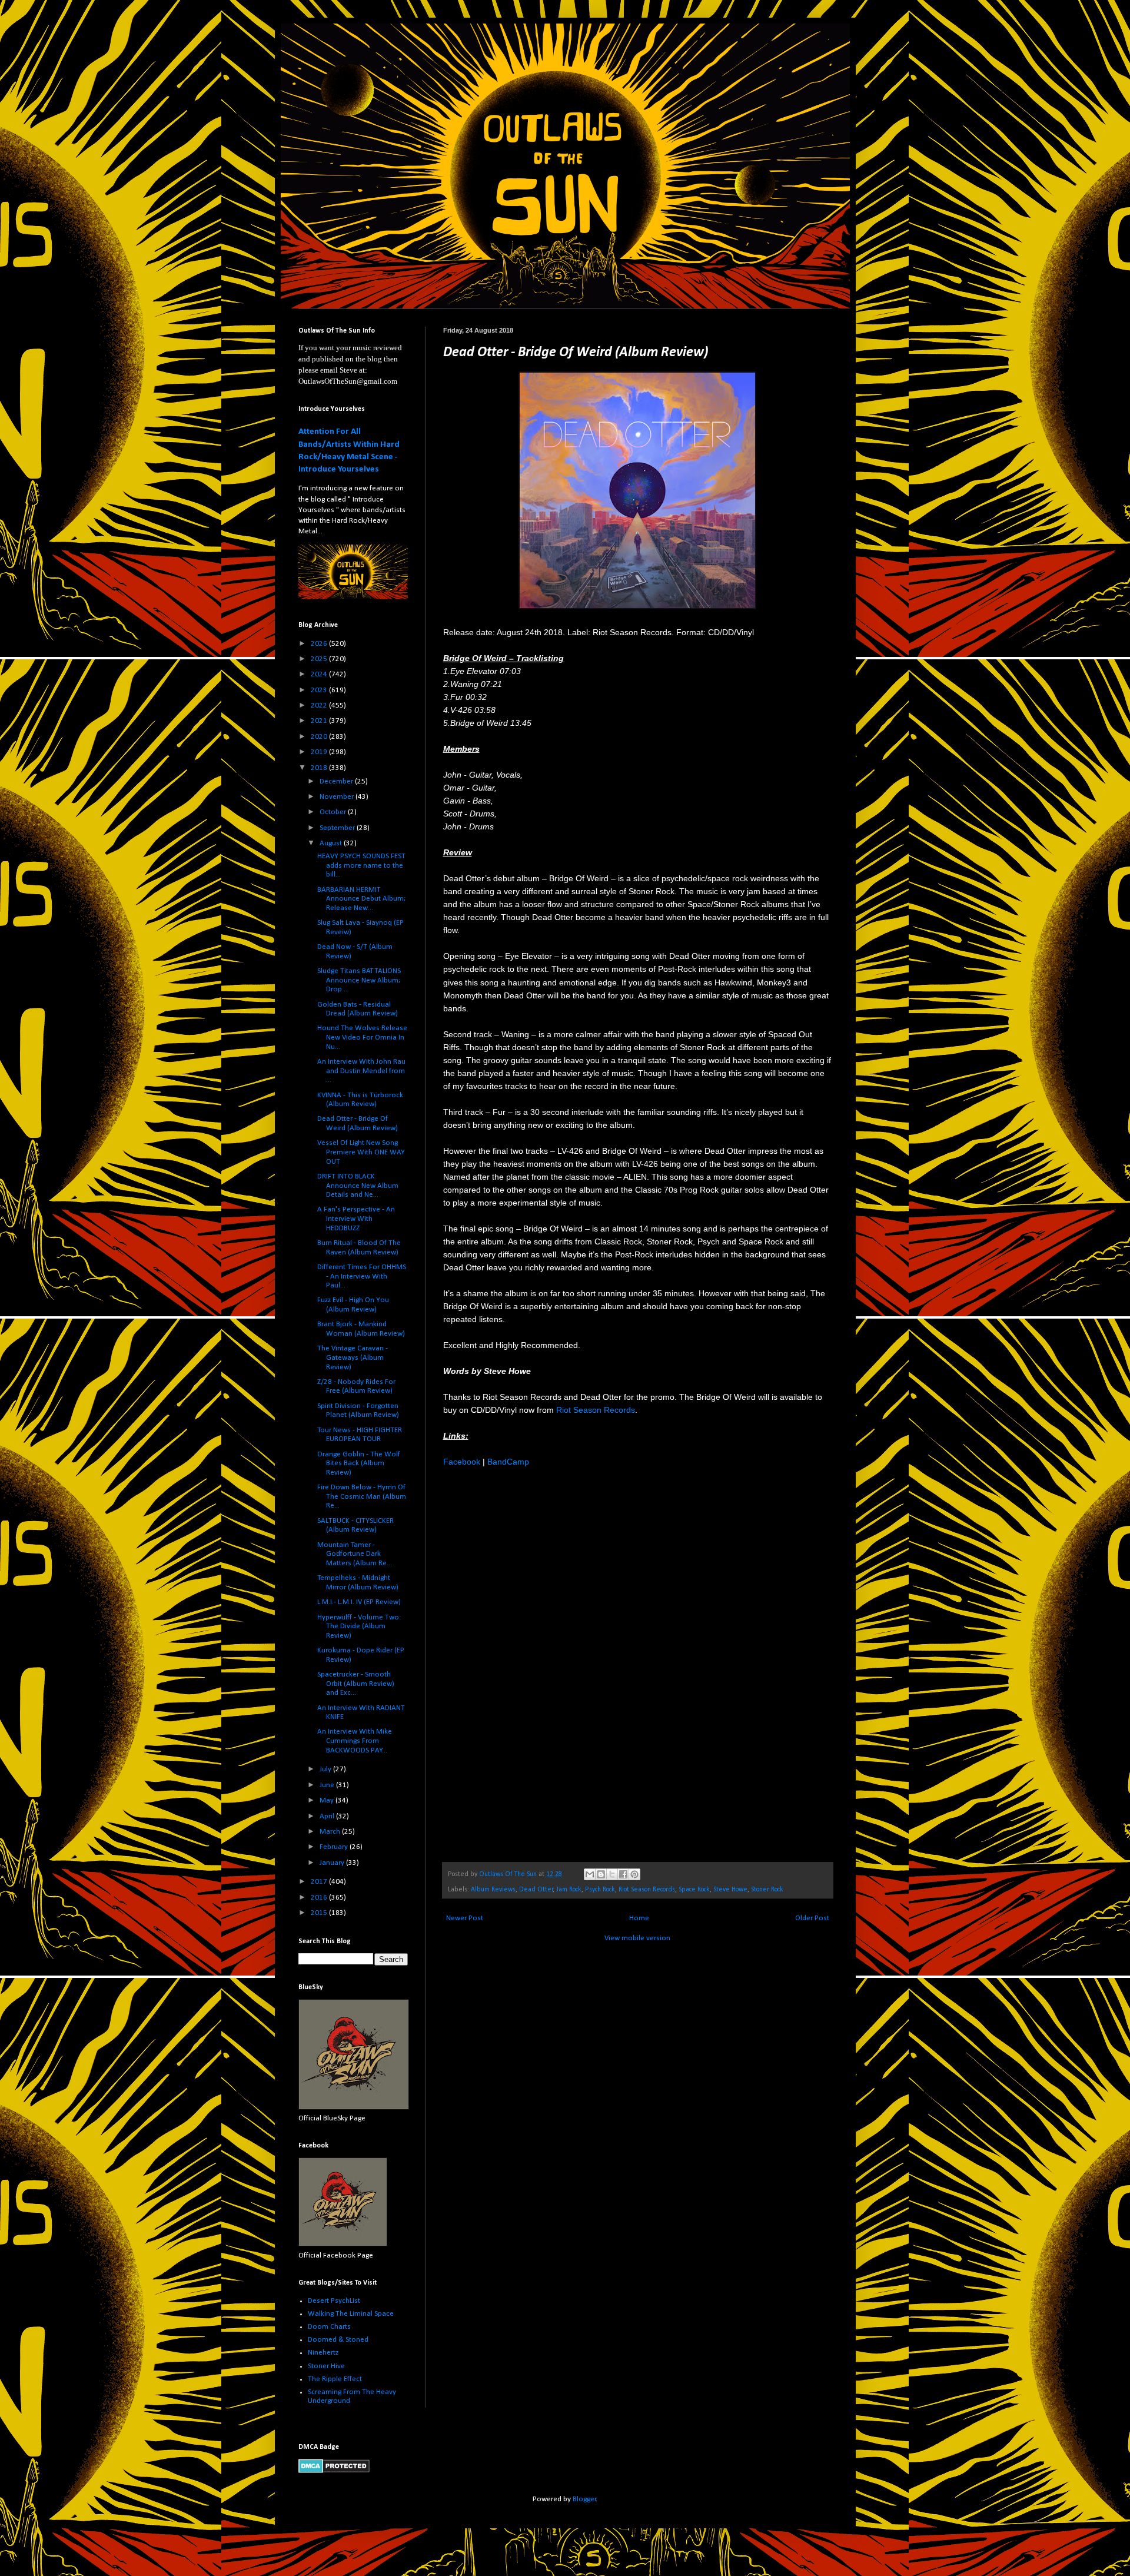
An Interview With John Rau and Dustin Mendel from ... (361, 1071)
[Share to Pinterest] (634, 1874)
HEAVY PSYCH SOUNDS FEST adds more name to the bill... (361, 865)
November (338, 797)
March (331, 1832)
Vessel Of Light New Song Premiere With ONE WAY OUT (361, 1152)
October (334, 812)
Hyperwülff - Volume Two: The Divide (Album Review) (359, 1626)
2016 (320, 1898)
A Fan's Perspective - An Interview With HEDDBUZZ (356, 1219)
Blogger (584, 2499)
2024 (320, 674)
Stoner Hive (326, 2366)
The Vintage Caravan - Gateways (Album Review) (353, 1357)
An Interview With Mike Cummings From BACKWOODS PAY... (355, 1741)
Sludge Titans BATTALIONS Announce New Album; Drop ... (359, 980)
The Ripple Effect (335, 2379)
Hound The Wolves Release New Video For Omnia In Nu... (362, 1037)
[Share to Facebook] (623, 1874)
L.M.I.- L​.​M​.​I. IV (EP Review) (359, 1602)
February (335, 1847)
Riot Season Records (596, 1410)
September (338, 828)
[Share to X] (612, 1874)
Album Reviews (493, 1890)
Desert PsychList (334, 2301)
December (337, 781)
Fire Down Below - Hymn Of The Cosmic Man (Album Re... (362, 1496)
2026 (320, 644)
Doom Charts (329, 2327)
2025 (320, 659)
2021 (320, 721)
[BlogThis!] (601, 1874)
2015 (320, 1913)
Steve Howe (730, 1890)
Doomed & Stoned (338, 2340)
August (332, 843)
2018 (320, 768)
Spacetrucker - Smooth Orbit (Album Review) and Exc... (356, 1684)
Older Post (812, 1918)
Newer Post (465, 1918)
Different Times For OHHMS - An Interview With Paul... (362, 1276)
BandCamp (508, 1462)
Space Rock (694, 1890)
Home (639, 1918)
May (328, 1800)
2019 (320, 752)
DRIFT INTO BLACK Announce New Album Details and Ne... (358, 1186)
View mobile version (637, 1938)
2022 (320, 706)
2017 (320, 1882)
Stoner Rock (767, 1890)
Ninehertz (323, 2353)
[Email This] (590, 1874)
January (333, 1863)
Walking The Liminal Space (351, 2314)
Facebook (462, 1462)
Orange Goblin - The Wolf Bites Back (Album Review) (359, 1463)
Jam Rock (569, 1890)
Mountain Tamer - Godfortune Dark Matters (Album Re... (355, 1554)
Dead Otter (536, 1890)
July (326, 1769)
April (328, 1816)
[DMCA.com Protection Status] (334, 2471)
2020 (320, 737)
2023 (320, 690)
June (328, 1785)
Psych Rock (600, 1890)
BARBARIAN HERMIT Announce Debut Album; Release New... (361, 899)
